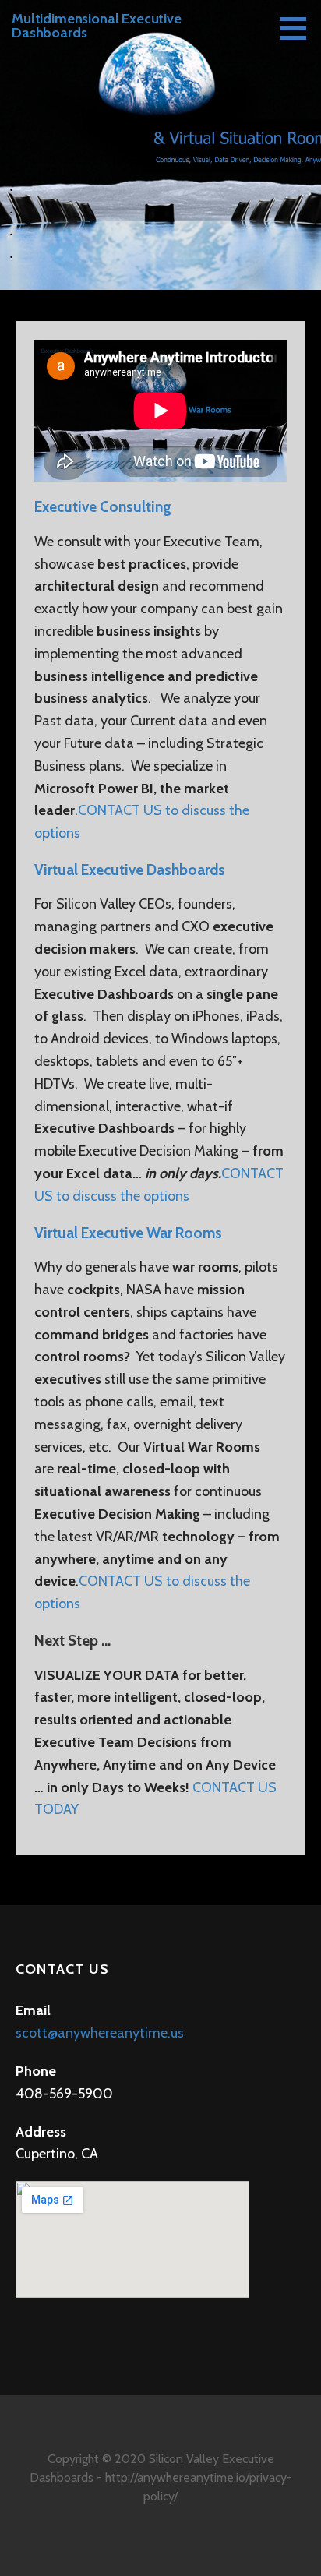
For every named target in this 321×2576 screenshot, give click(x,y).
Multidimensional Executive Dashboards (97, 26)
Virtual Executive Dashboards (130, 870)
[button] (298, 28)
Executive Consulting (103, 507)
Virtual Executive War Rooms (128, 1233)
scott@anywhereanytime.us (100, 2033)
